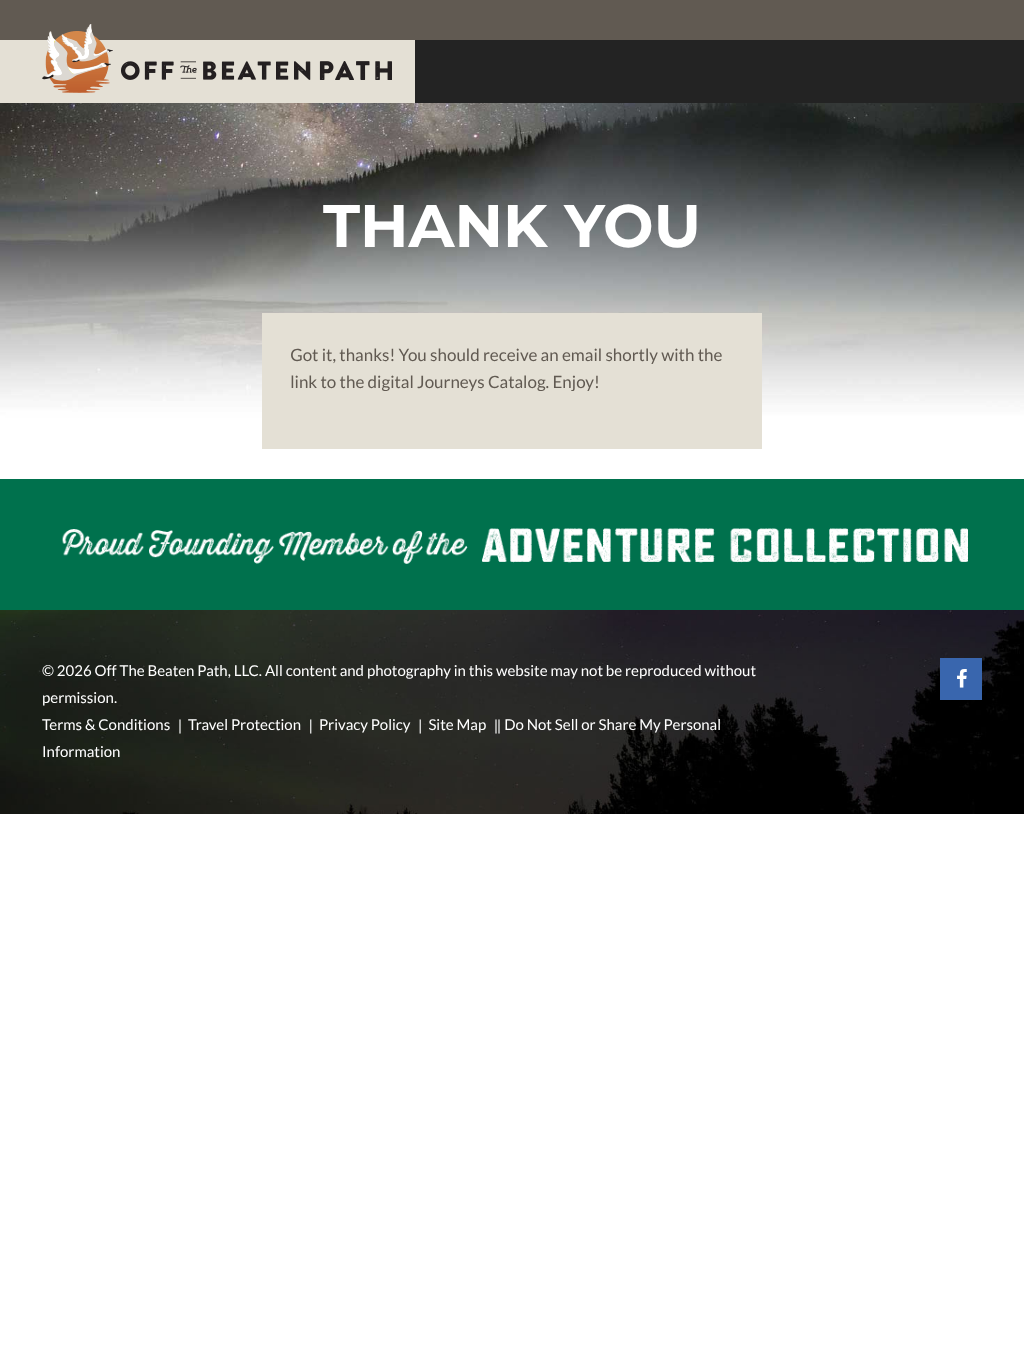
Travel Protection (244, 725)
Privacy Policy (365, 725)
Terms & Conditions (106, 725)
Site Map (457, 725)
